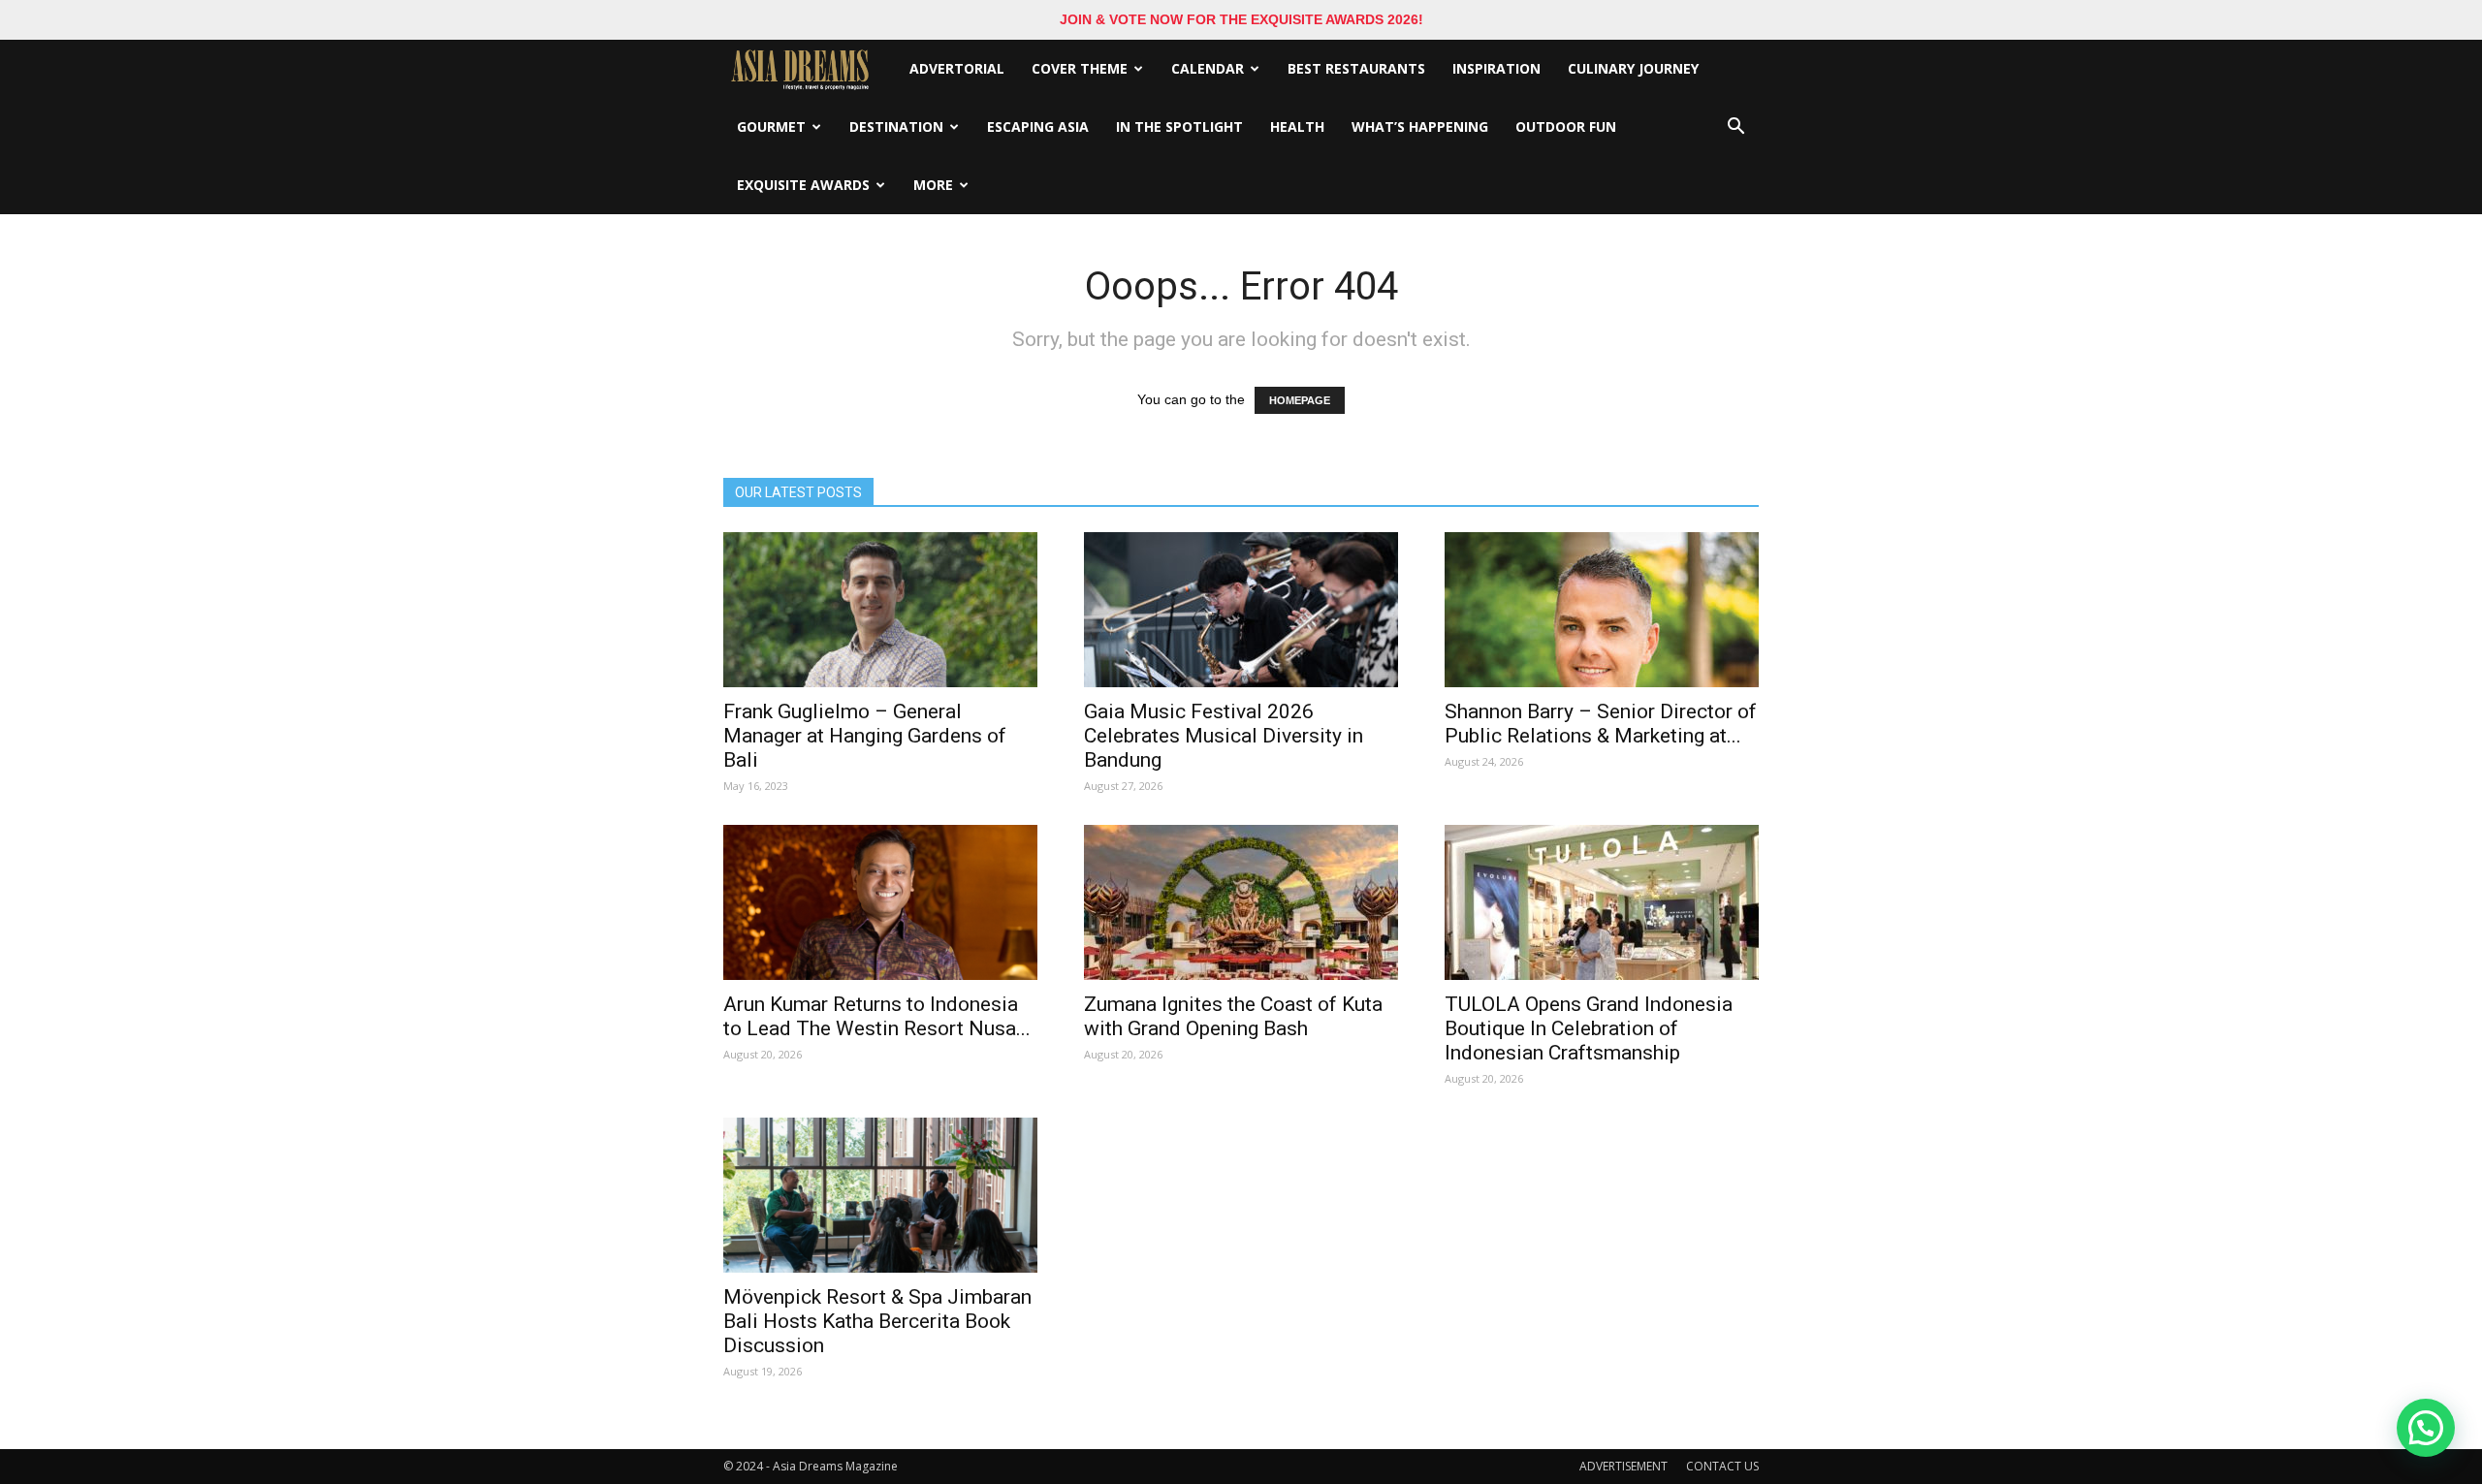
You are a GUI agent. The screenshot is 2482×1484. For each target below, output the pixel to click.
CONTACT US (1722, 1466)
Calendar (1208, 68)
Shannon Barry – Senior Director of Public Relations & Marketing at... (1601, 724)
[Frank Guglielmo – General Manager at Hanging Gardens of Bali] (880, 610)
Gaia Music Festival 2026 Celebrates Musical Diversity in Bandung (1224, 736)
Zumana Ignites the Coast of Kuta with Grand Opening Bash (1233, 1016)
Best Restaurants (1356, 68)
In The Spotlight (1179, 126)
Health (1297, 126)
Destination (896, 126)
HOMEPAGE (1300, 400)
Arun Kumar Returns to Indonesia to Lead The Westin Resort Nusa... (877, 1016)
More (933, 185)
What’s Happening (1420, 126)
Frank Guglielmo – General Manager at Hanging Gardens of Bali (865, 736)
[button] (1735, 127)
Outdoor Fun (1566, 126)
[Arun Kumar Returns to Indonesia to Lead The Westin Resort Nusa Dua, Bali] (880, 902)
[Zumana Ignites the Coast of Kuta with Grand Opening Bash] (1241, 902)
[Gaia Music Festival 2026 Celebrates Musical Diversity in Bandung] (1241, 610)
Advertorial (957, 68)
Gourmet (771, 126)
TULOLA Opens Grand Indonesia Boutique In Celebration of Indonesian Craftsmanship (1589, 1028)
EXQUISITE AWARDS (803, 185)
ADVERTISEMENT (1623, 1466)
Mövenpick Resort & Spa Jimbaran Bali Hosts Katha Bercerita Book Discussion (877, 1321)
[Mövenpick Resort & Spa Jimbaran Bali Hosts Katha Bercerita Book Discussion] (880, 1195)
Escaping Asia (1038, 126)
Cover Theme (1080, 68)
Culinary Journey (1633, 68)
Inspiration (1496, 68)
